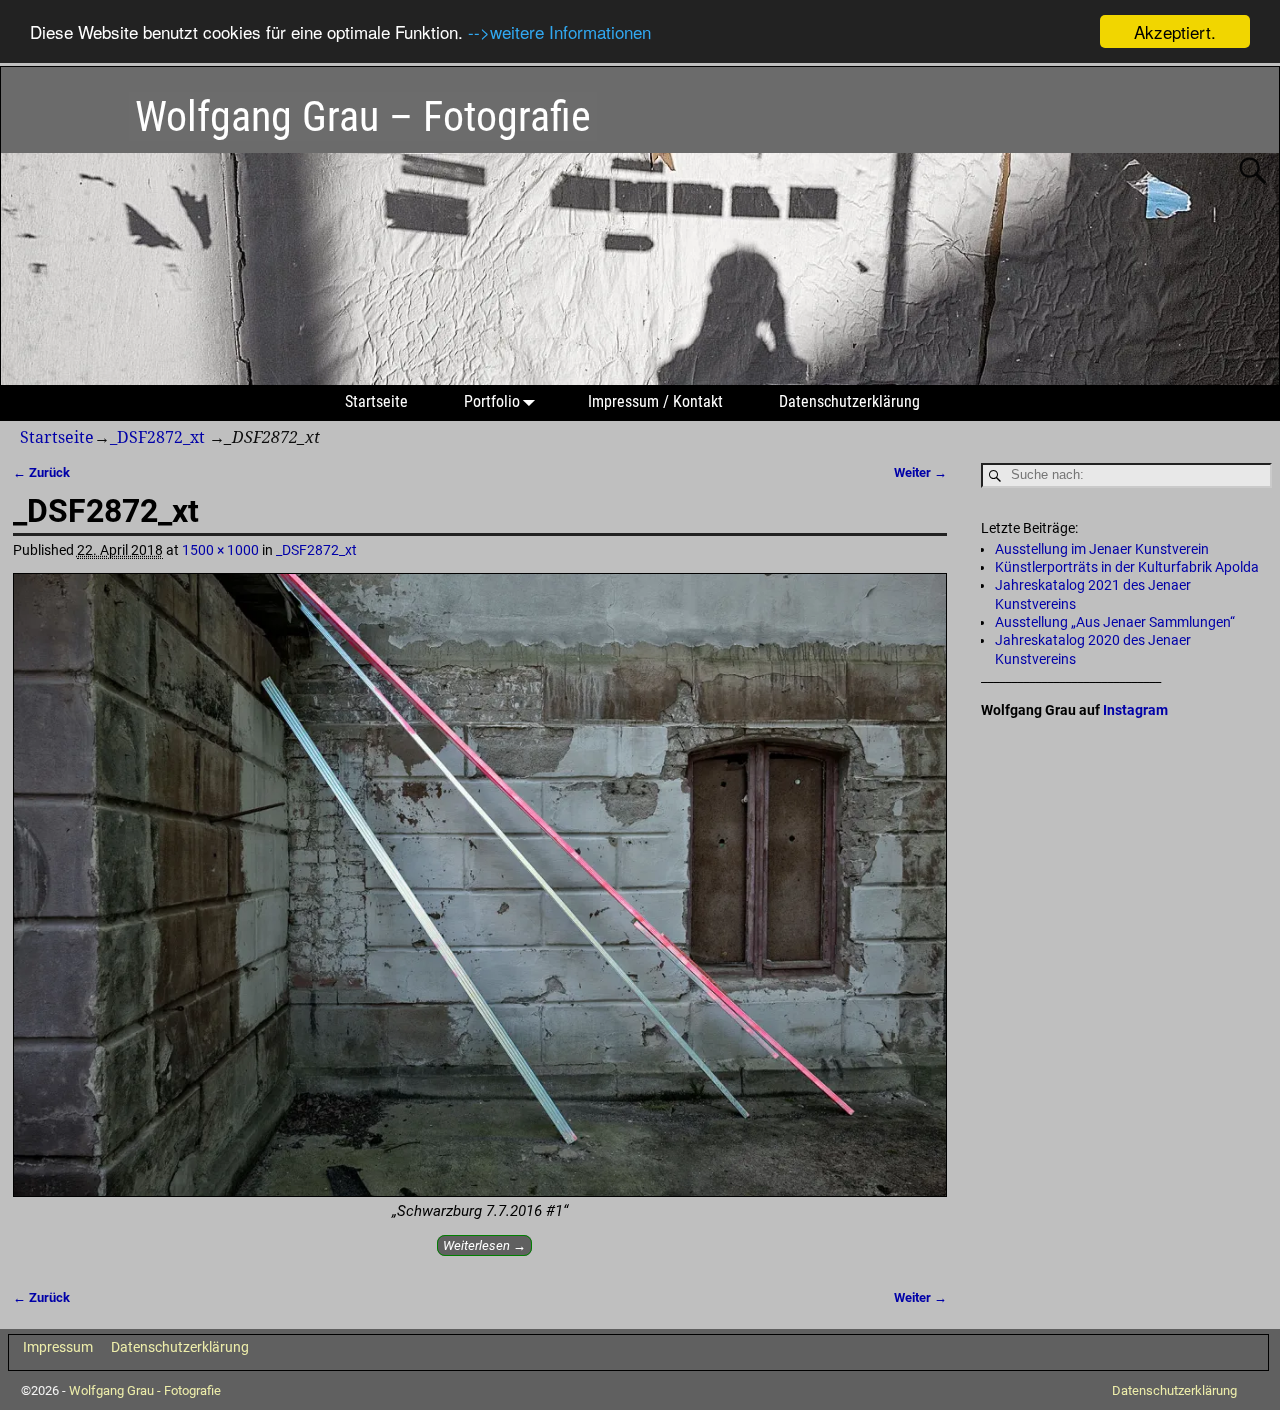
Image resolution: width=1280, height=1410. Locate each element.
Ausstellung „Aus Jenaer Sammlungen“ (1115, 622)
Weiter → (920, 472)
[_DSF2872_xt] (480, 885)
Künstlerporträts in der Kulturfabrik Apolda (1127, 567)
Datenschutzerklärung (849, 401)
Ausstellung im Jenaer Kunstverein (1102, 549)
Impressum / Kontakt (655, 401)
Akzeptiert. (1175, 31)
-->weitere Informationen (559, 32)
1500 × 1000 (220, 550)
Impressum (58, 1347)
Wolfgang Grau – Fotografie (363, 116)
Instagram (1135, 710)
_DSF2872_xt (157, 437)
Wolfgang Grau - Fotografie (145, 1390)
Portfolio (492, 401)
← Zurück (41, 472)
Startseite (376, 401)
